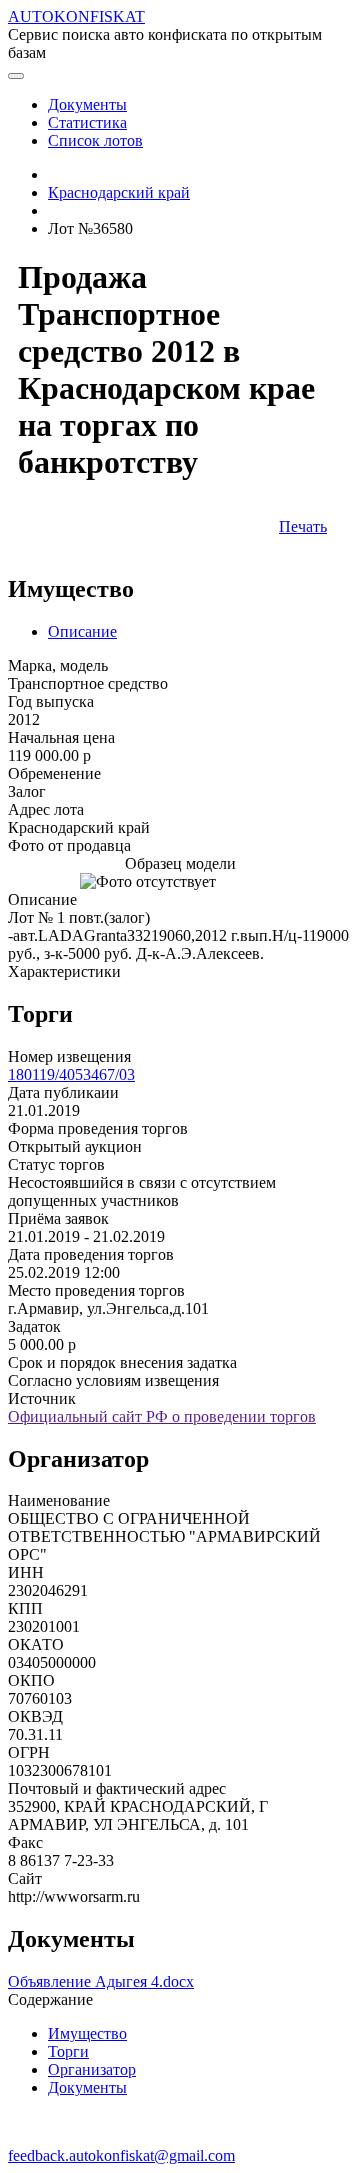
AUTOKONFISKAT (76, 16)
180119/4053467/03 (71, 1074)
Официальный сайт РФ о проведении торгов (162, 1416)
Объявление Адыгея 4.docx (101, 1981)
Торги (68, 2051)
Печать (303, 526)
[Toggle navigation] (16, 76)
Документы (87, 2087)
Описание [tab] (82, 631)
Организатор (92, 2069)
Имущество (87, 2033)
